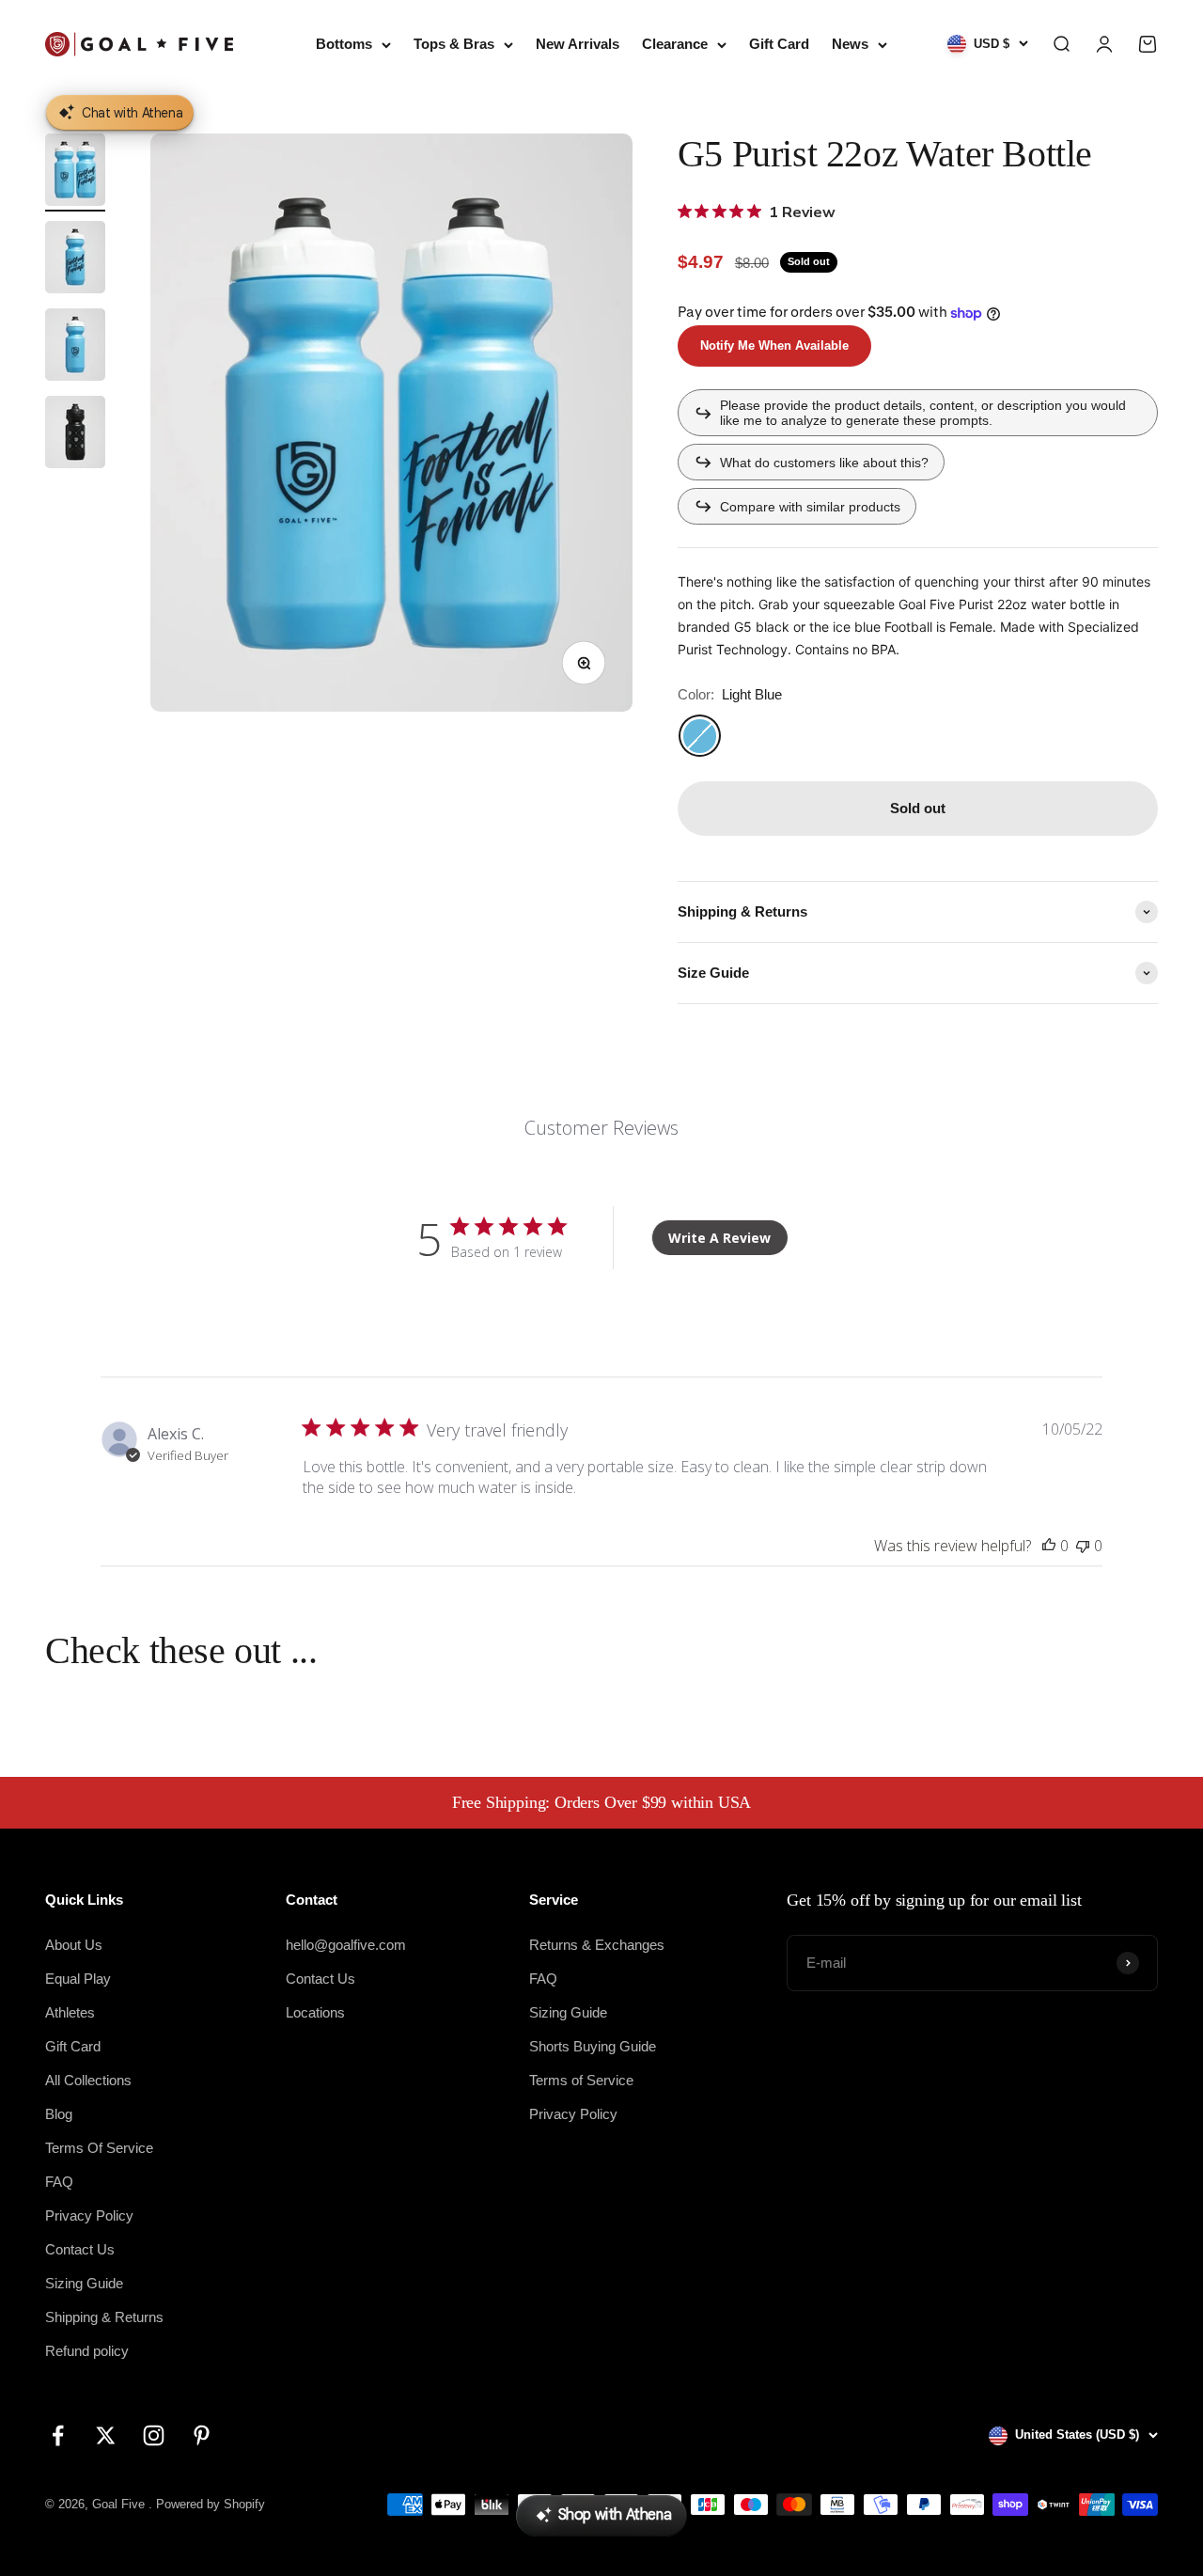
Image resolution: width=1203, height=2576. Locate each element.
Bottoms (344, 44)
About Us (74, 1945)
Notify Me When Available (774, 346)
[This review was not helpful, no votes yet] (1083, 1546)
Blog (59, 2114)
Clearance (675, 44)
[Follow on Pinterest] (202, 2435)
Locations (315, 2012)
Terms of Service (581, 2080)
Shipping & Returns (104, 2317)
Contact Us (80, 2249)
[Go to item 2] (75, 260)
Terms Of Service (99, 2148)
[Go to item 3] (75, 347)
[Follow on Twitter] (106, 2435)
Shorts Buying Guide (593, 2046)
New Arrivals (578, 44)
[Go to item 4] (75, 435)
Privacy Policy (89, 2215)
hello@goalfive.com (346, 1945)
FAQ (59, 2182)
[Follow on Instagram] (154, 2435)
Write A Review (719, 1238)
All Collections (88, 2080)
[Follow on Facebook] (58, 2435)
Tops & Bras (454, 44)
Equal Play (78, 1979)
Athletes (70, 2012)
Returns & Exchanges (597, 1945)
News (850, 44)
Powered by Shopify (211, 2504)
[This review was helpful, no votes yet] (1049, 1546)
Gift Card (779, 44)
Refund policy (87, 2351)
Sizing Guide (84, 2283)
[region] (391, 423)
